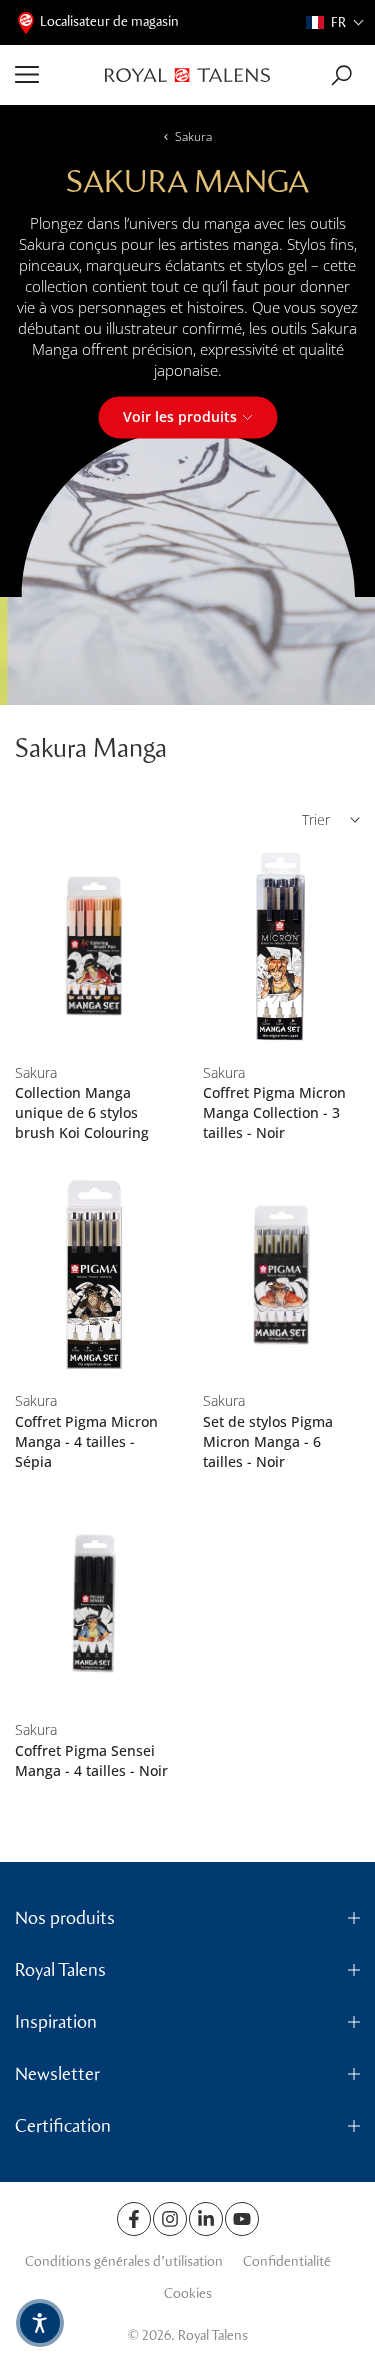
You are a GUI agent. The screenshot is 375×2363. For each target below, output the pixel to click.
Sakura (193, 136)
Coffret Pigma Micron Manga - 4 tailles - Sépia (86, 1441)
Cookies (188, 2293)
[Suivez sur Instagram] (170, 2219)
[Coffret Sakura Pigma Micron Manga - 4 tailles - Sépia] (94, 1274)
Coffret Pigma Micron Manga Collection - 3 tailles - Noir (274, 1112)
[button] (335, 22)
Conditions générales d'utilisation (124, 2261)
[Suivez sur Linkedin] (206, 2219)
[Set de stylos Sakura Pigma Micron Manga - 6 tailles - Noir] (282, 1274)
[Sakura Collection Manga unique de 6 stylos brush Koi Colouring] (94, 946)
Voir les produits (180, 416)
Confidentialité (287, 2261)
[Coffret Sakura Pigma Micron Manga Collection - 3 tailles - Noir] (282, 946)
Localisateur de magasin (109, 21)
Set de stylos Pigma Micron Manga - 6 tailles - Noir (268, 1441)
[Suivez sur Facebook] (134, 2219)
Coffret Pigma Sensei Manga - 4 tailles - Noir (91, 1760)
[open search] (341, 75)
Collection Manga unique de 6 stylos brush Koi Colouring (82, 1112)
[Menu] (52, 75)
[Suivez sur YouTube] (242, 2219)
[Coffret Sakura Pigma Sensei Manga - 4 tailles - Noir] (94, 1603)
